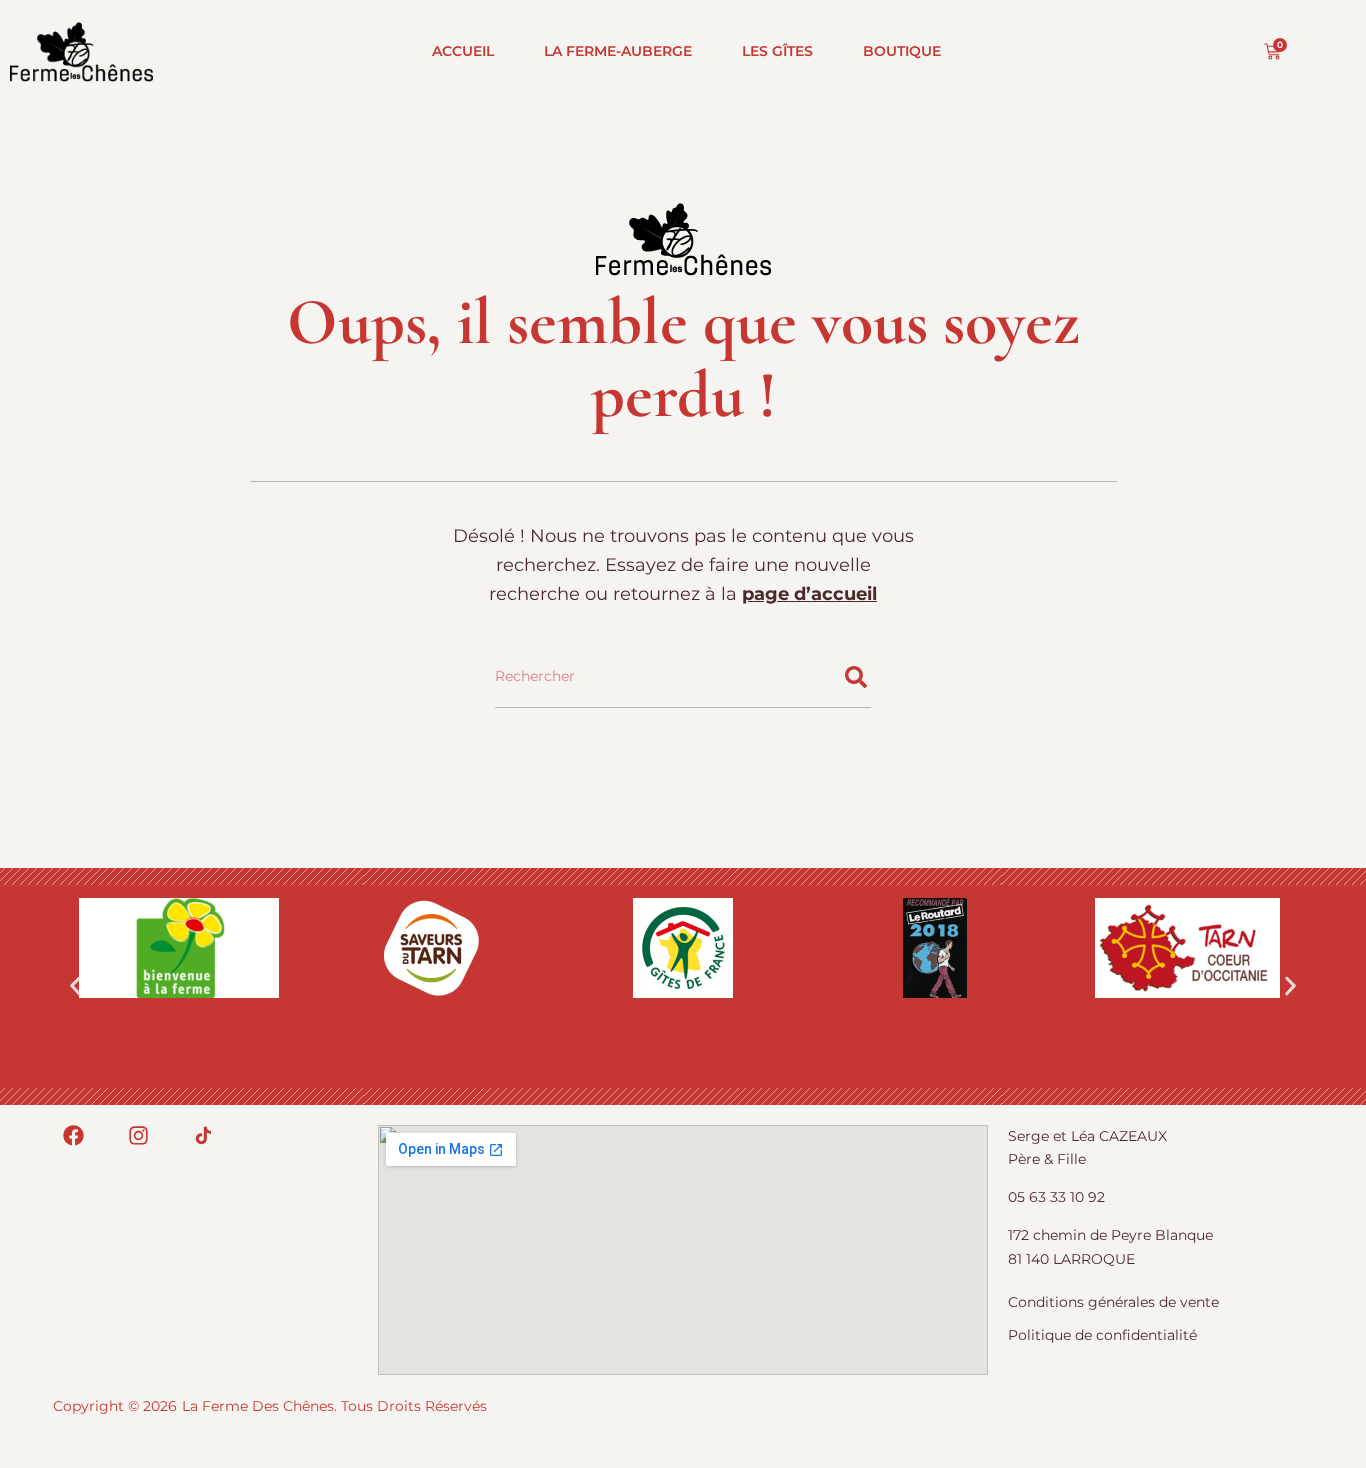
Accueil (463, 51)
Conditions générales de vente (1113, 1302)
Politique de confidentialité (1102, 1335)
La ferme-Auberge (618, 51)
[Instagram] (138, 1135)
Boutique (902, 51)
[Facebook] (73, 1135)
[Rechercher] (856, 677)
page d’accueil (809, 594)
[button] (75, 986)
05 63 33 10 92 (1056, 1197)
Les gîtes (777, 51)
